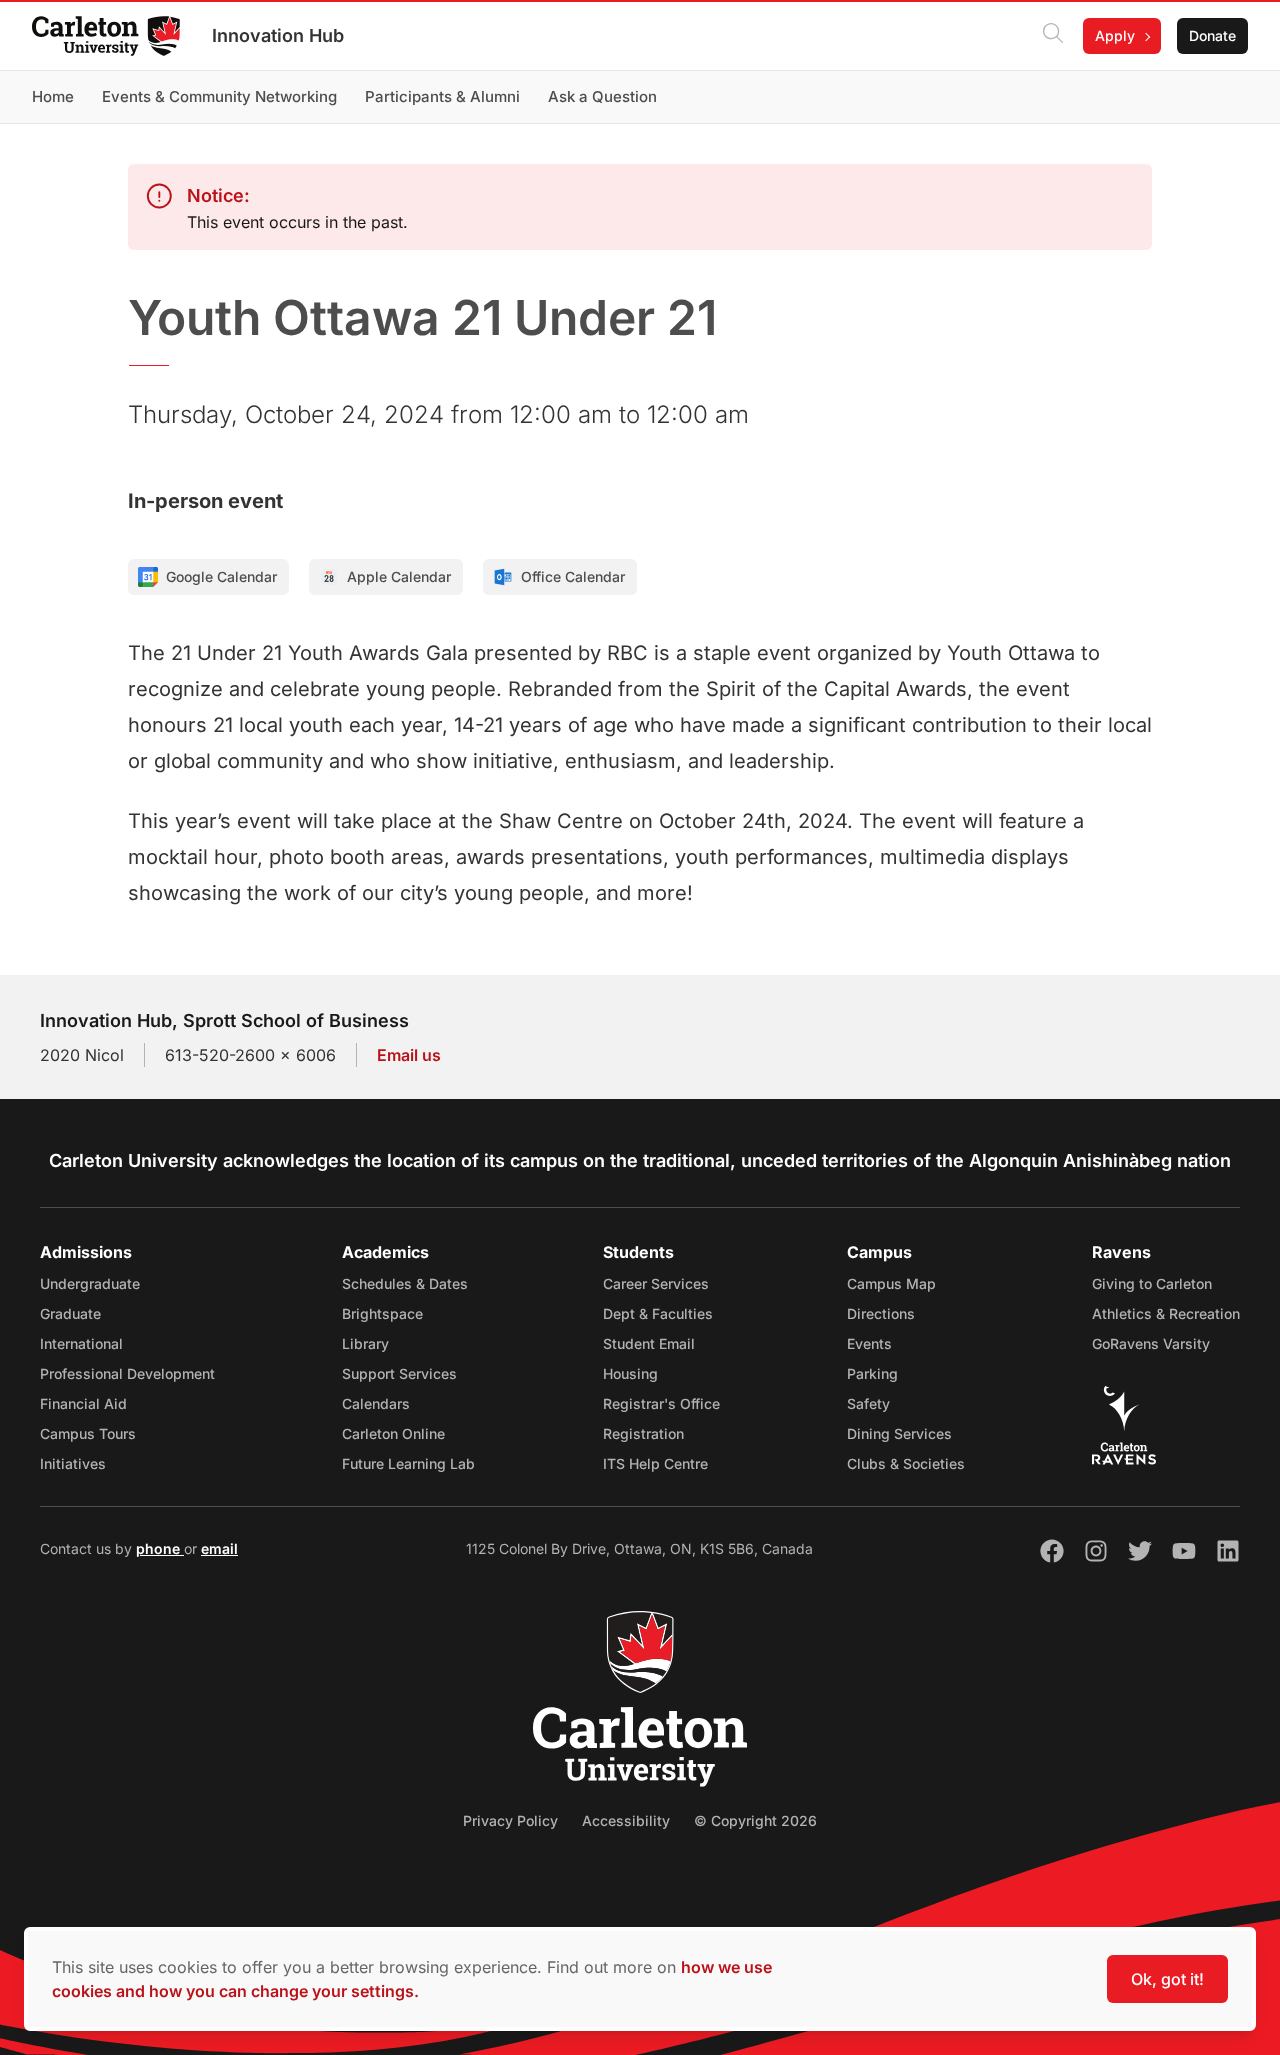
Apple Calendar (399, 576)
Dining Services (899, 1433)
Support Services (399, 1373)
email (219, 1548)
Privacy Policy (510, 1820)
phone (160, 1548)
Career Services (656, 1283)
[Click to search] (1053, 36)
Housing (630, 1373)
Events (869, 1343)
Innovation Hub (278, 35)
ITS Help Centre (655, 1463)
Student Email (649, 1343)
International (81, 1343)
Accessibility (626, 1820)
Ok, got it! (1167, 1979)
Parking (872, 1373)
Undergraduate (90, 1283)
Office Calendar (573, 576)
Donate (1212, 35)
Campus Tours (88, 1433)
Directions (881, 1313)
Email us (409, 1055)
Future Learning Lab (408, 1463)
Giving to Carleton (1152, 1283)
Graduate (70, 1313)
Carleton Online (393, 1433)
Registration (643, 1433)
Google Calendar (221, 576)
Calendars (376, 1403)
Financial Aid (83, 1403)
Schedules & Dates (405, 1283)
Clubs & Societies (906, 1463)
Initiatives (73, 1463)
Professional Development (127, 1373)
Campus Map (891, 1283)
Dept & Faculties (658, 1313)
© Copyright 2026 (755, 1820)
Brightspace (382, 1313)
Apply (1115, 35)
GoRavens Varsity (1151, 1343)
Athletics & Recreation (1166, 1313)
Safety (868, 1403)
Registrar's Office (661, 1403)
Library (365, 1343)
